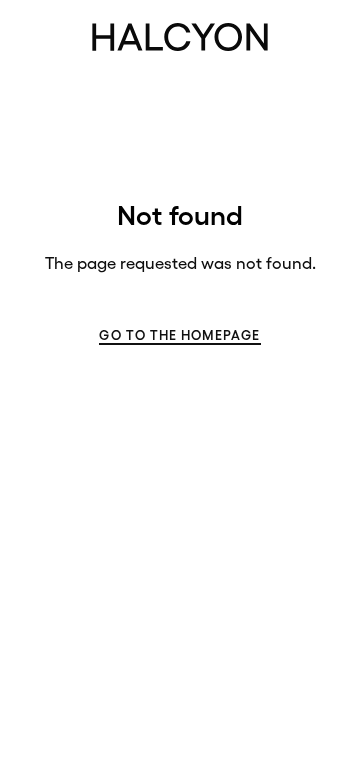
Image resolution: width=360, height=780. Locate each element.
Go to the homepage (179, 335)
